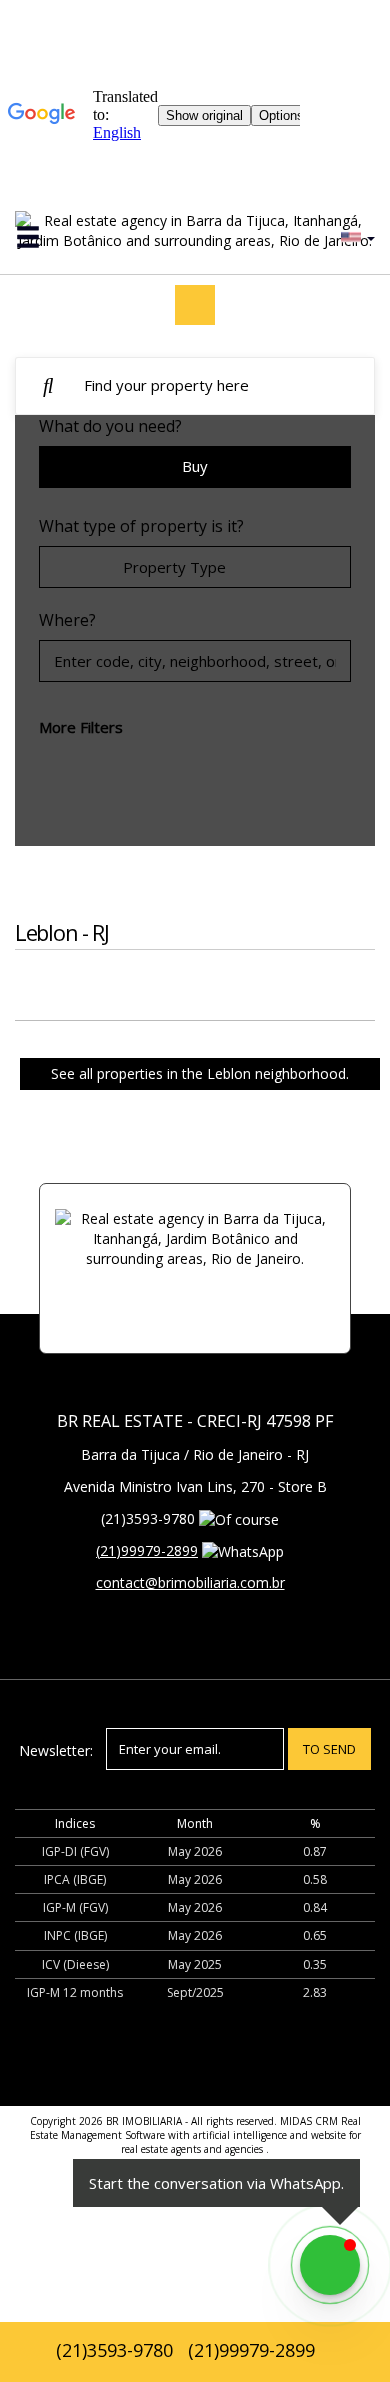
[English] (355, 236)
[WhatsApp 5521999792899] (330, 2265)
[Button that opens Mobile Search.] (48, 386)
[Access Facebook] (195, 305)
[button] (41, 238)
